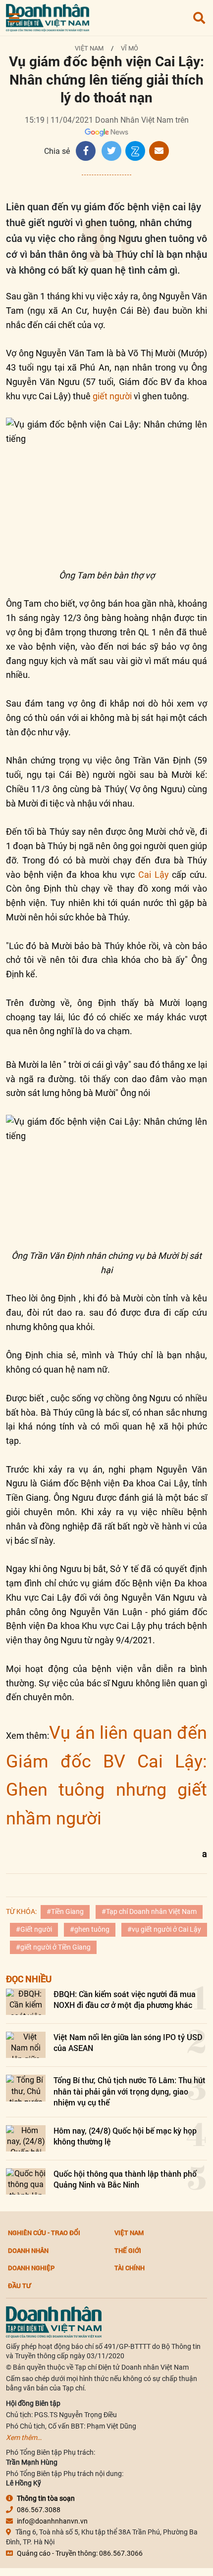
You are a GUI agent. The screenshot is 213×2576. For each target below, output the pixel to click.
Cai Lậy (154, 875)
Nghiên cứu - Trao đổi (44, 2233)
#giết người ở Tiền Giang (53, 1947)
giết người (112, 396)
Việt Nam (89, 48)
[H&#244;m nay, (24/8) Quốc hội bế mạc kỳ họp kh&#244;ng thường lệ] (26, 2138)
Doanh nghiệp (31, 2268)
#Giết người (34, 1929)
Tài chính (130, 2268)
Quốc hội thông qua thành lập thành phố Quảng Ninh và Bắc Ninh (125, 2179)
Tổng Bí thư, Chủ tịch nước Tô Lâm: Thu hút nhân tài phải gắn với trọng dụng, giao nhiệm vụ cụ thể (130, 2091)
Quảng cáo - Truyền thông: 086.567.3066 (80, 2553)
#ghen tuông (90, 1929)
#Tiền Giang (65, 1911)
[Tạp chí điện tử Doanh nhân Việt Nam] (48, 16)
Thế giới (128, 2250)
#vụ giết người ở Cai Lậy (164, 1929)
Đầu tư (19, 2286)
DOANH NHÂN (28, 2250)
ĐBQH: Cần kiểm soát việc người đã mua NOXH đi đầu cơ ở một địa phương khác (125, 1999)
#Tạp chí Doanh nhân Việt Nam (149, 1911)
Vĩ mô (130, 48)
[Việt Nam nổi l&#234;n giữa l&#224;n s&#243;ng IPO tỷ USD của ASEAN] (26, 2045)
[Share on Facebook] (86, 151)
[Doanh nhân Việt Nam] (54, 2321)
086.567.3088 (39, 2510)
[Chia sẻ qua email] (159, 151)
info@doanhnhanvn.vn (52, 2521)
